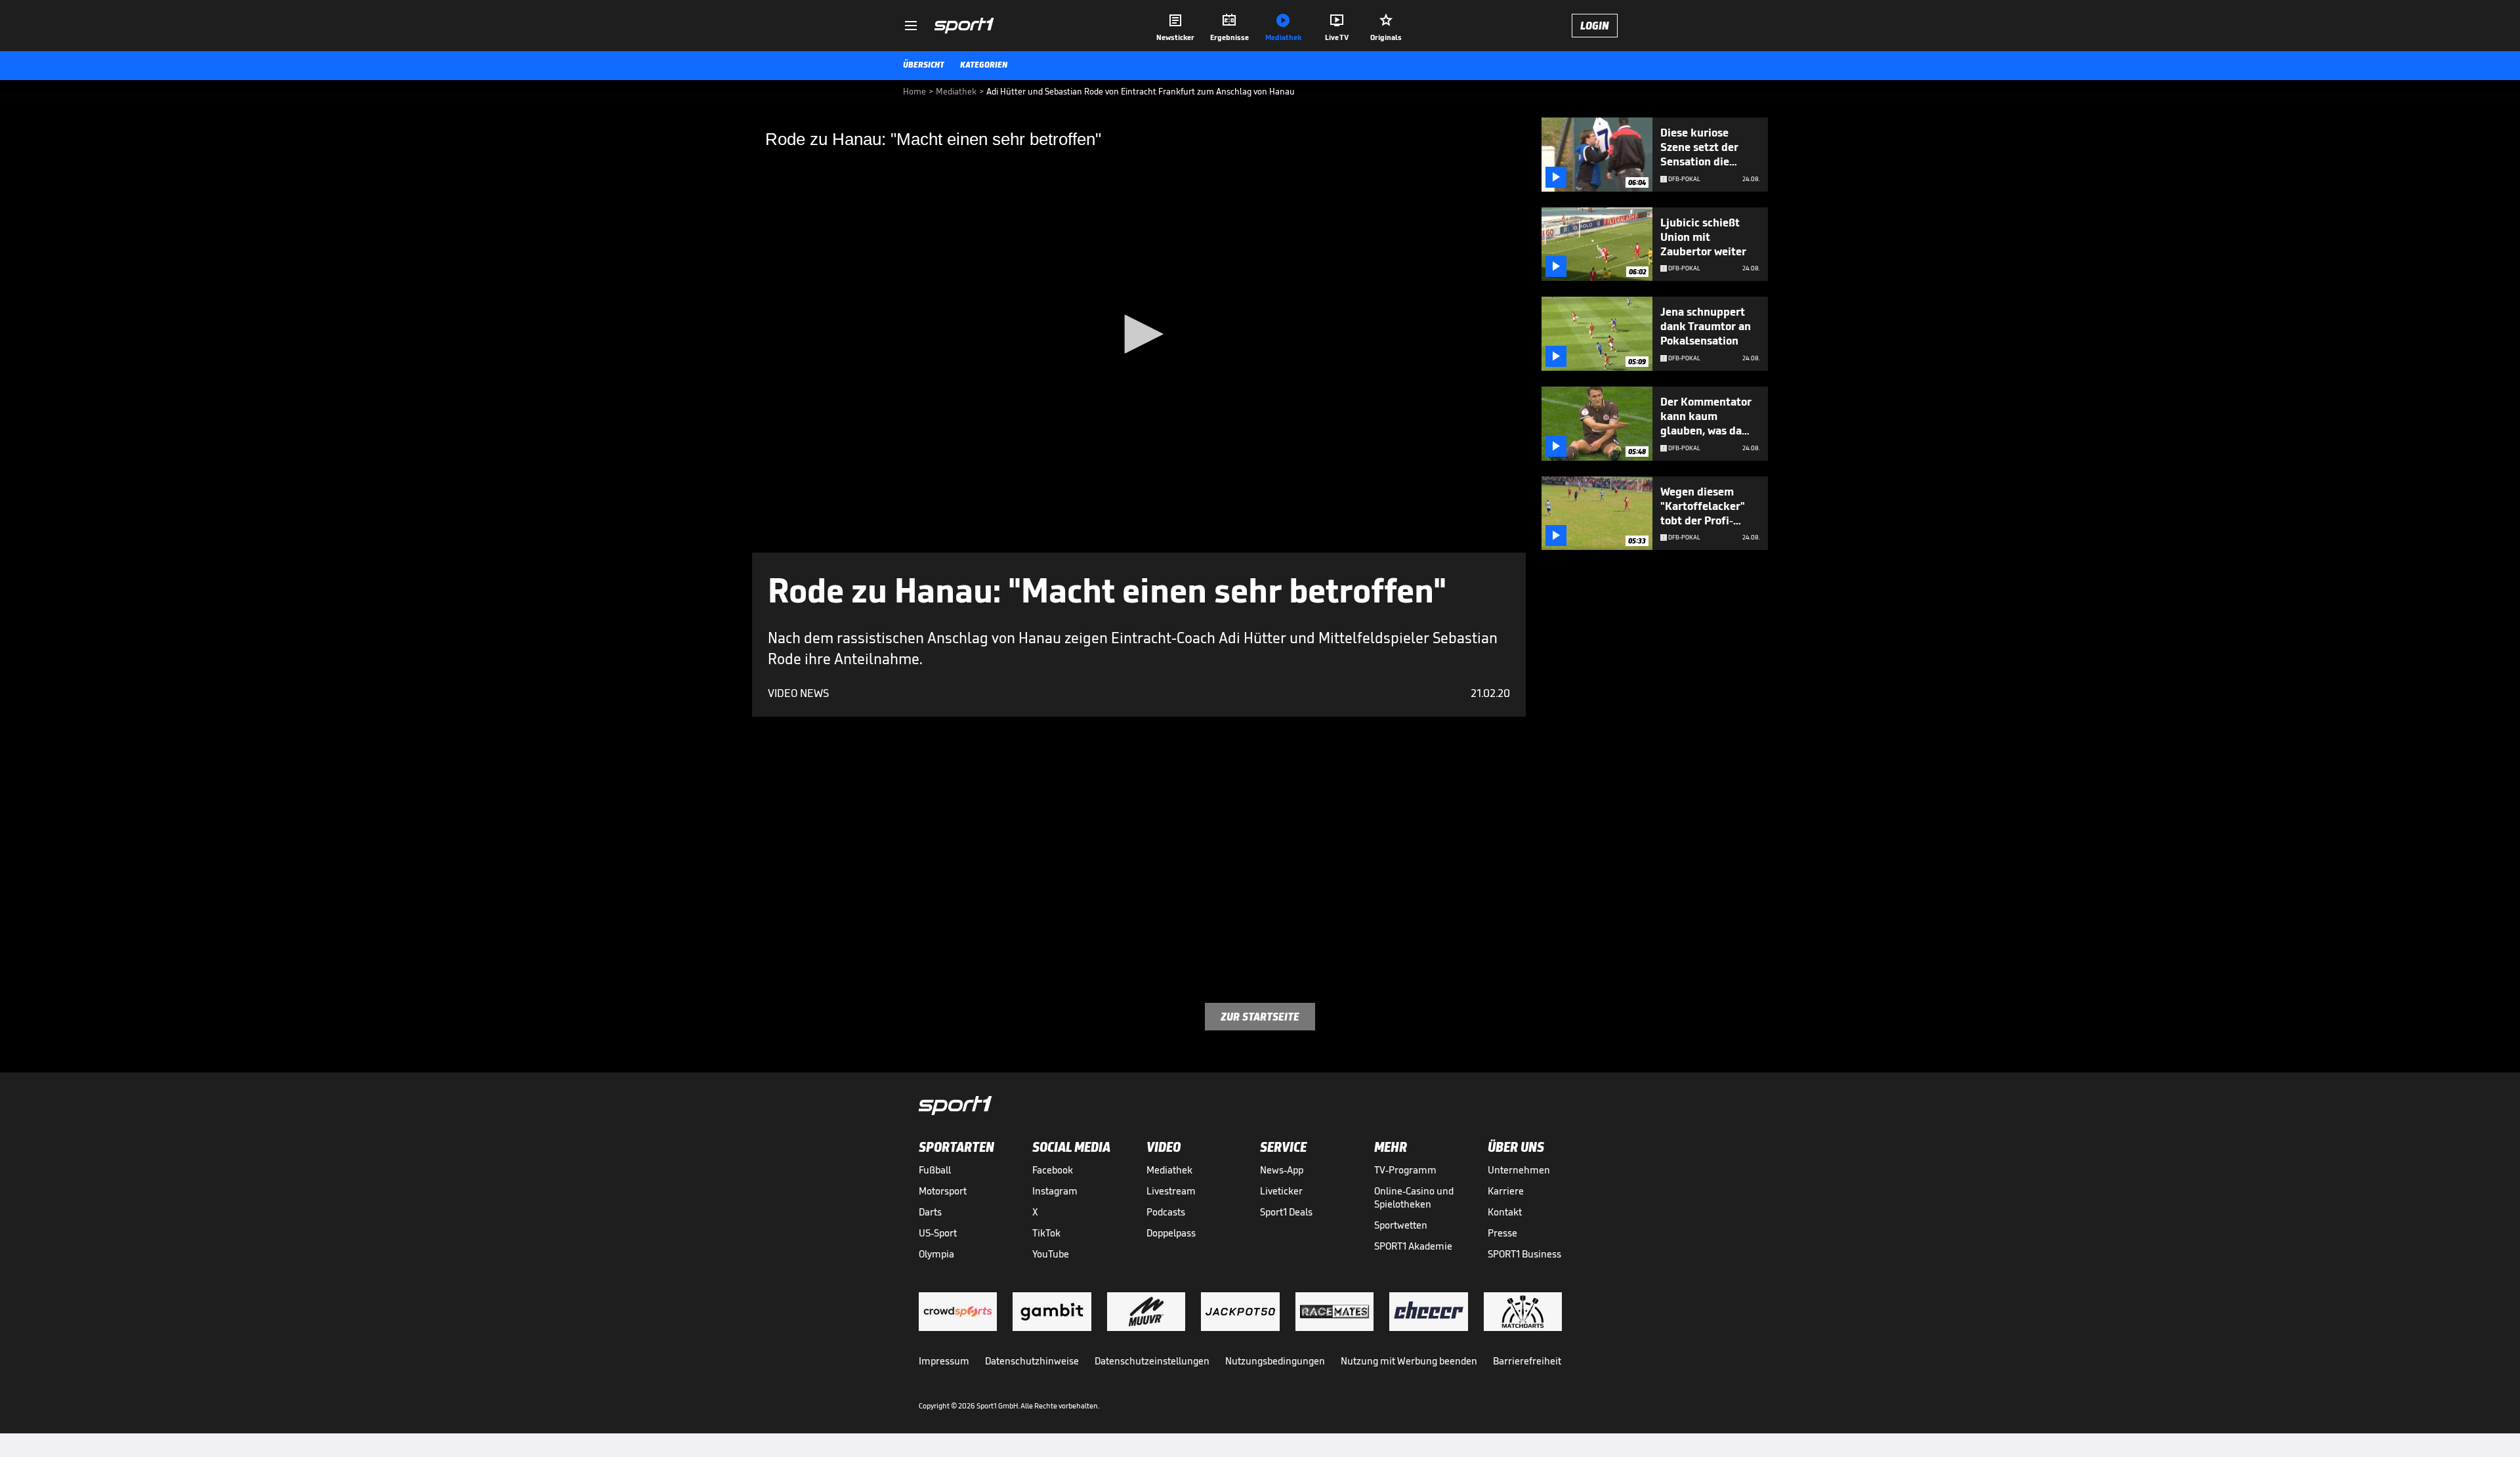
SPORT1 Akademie (1413, 1246)
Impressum (944, 1361)
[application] (1139, 335)
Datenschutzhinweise (1032, 1361)
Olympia (936, 1254)
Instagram (1055, 1191)
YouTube (1051, 1254)
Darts (930, 1212)
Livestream (1171, 1191)
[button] (1139, 334)
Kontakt (1505, 1212)
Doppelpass (1171, 1233)
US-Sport (938, 1233)
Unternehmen (1519, 1170)
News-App (1282, 1170)
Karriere (1506, 1191)
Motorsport (943, 1191)
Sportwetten (1401, 1225)
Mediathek (1169, 1170)
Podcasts (1166, 1212)
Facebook (1053, 1170)
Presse (1502, 1233)
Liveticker (1281, 1191)
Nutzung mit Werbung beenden (1409, 1361)
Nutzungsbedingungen (1275, 1361)
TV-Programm (1405, 1170)
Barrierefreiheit (1527, 1361)
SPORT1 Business (1524, 1254)
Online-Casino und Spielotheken (1414, 1197)
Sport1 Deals (1286, 1212)
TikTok (1046, 1233)
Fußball (935, 1170)
